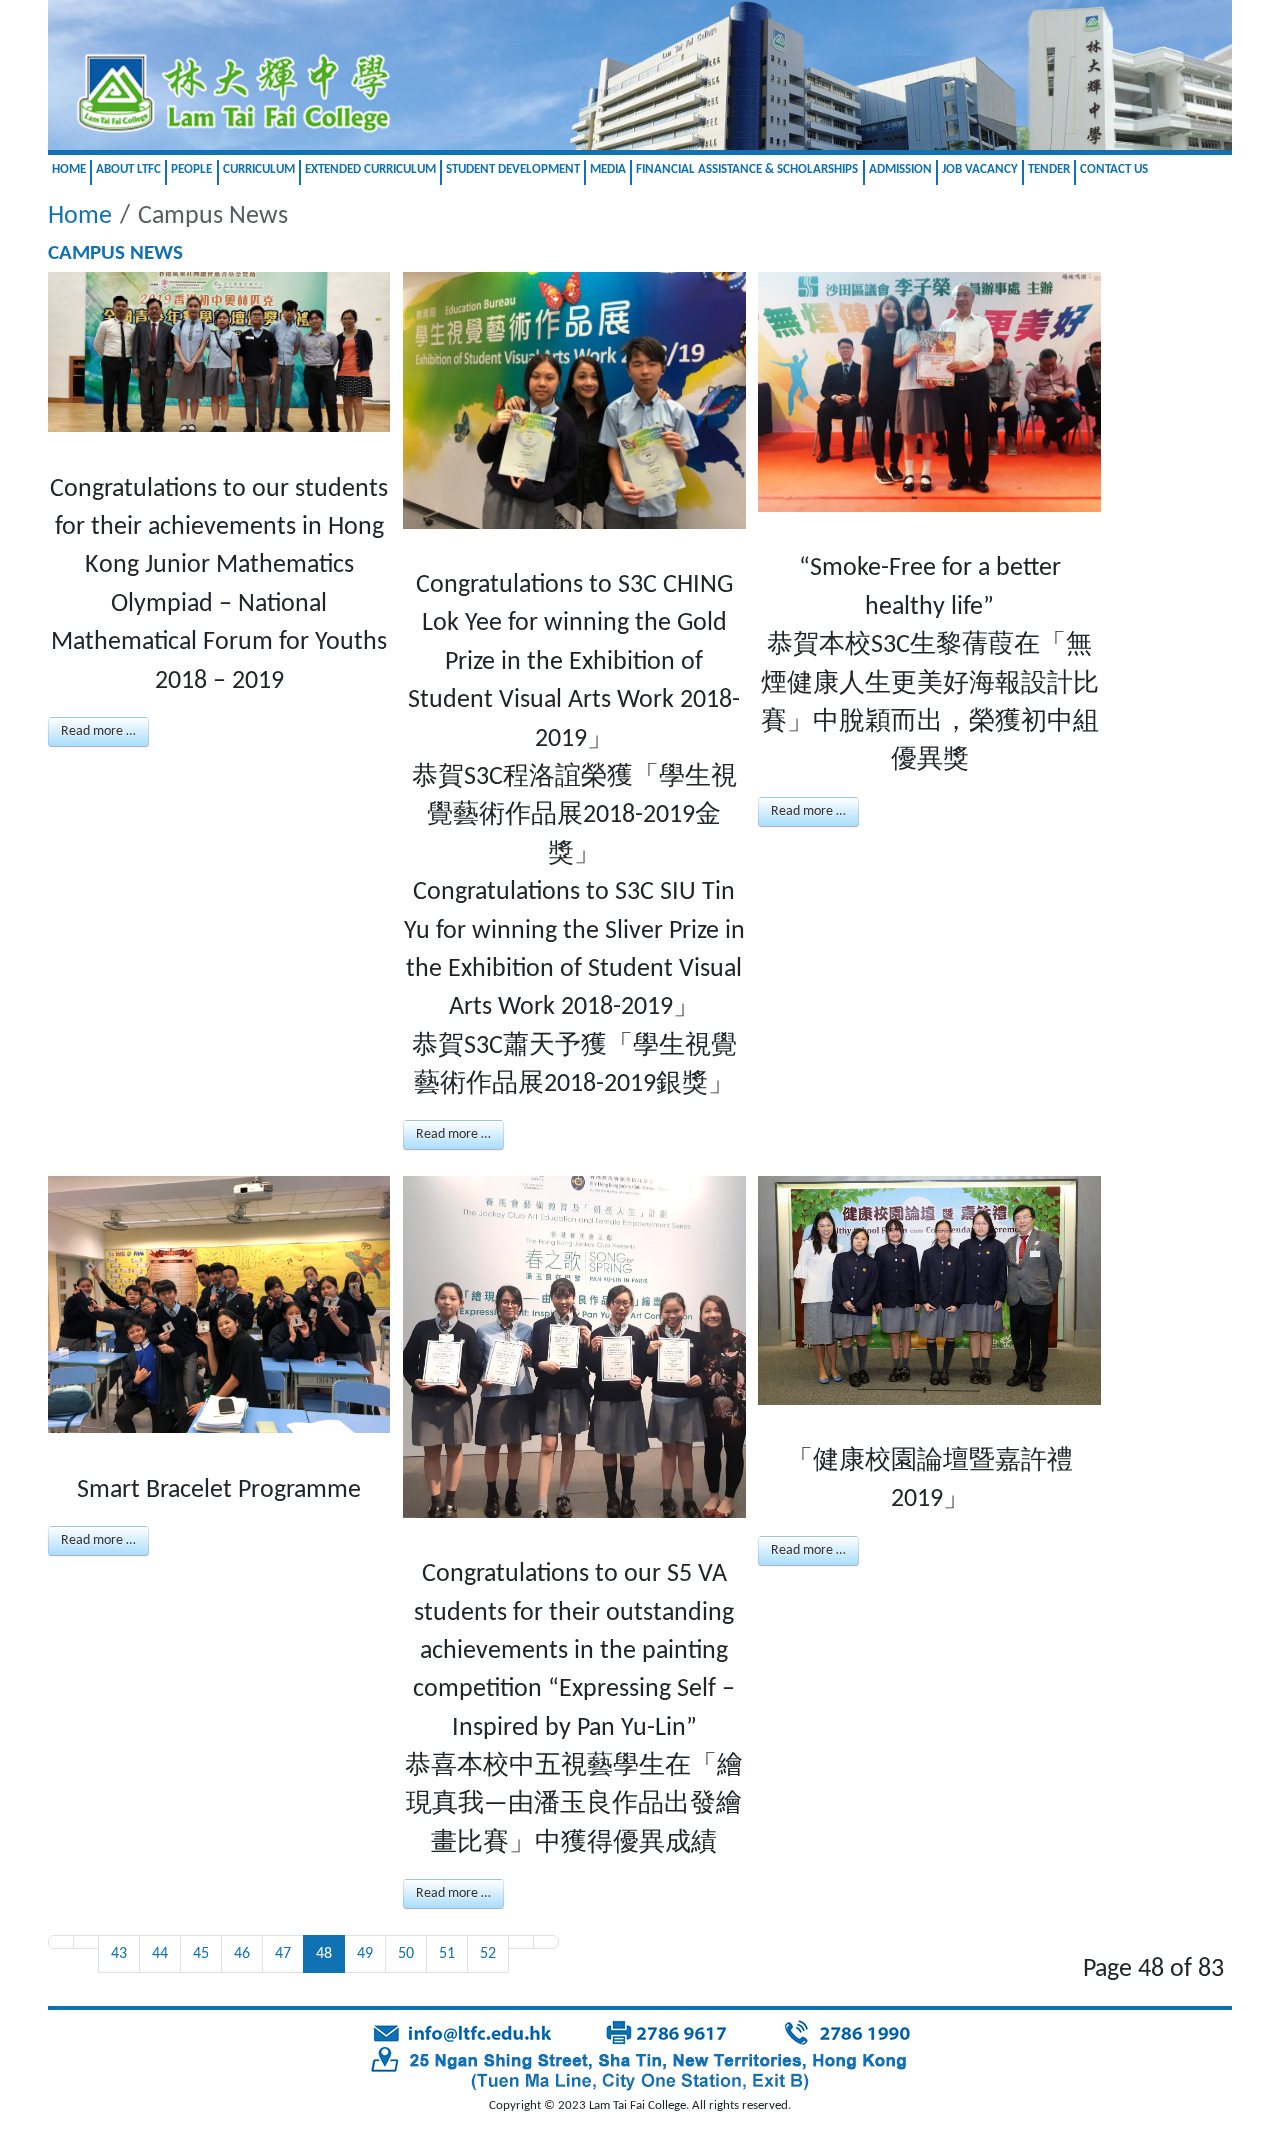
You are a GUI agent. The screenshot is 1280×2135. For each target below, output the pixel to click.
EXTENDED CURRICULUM (370, 169)
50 (406, 1954)
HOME (69, 169)
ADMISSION (900, 169)
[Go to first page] (61, 1942)
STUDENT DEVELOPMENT (513, 169)
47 (283, 1954)
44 (160, 1954)
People (191, 169)
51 (447, 1954)
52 (488, 1954)
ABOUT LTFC (128, 169)
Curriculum (259, 169)
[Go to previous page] (86, 1942)
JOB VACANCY (980, 169)
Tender (1049, 169)
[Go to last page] (546, 1942)
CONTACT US (1114, 169)
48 (324, 1954)
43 (119, 1954)
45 (201, 1954)
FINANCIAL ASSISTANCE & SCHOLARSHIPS (747, 169)
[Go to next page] (521, 1942)
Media (608, 169)
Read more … (98, 731)
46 (242, 1954)
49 (365, 1954)
